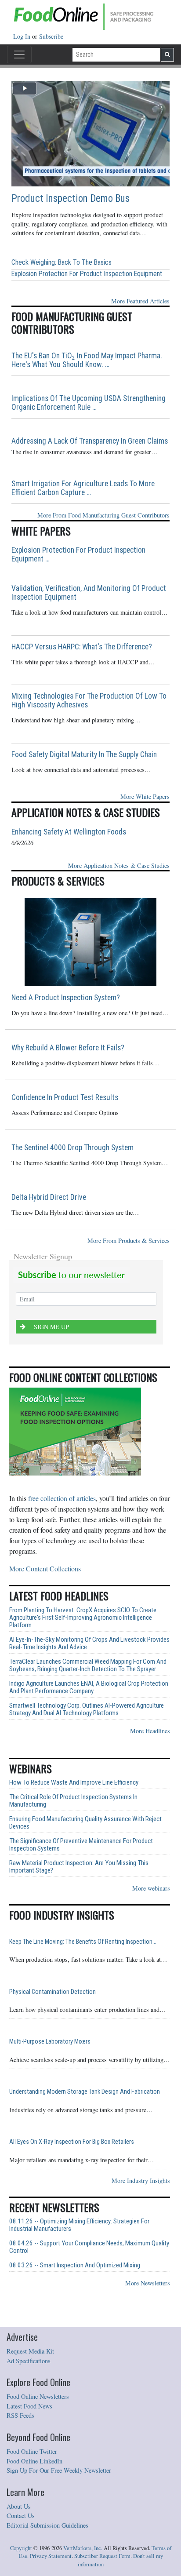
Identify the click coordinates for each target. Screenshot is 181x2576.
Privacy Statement (51, 2556)
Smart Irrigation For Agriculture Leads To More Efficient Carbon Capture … (83, 488)
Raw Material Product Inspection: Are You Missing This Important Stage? (79, 1867)
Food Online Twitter (32, 2451)
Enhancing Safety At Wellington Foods (69, 832)
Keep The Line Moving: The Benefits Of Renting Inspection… (83, 1942)
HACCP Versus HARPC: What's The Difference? (82, 647)
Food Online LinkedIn (34, 2461)
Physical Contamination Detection (52, 1992)
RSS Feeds (20, 2415)
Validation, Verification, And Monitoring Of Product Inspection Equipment (89, 593)
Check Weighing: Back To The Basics (62, 262)
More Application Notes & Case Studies (119, 865)
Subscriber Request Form (102, 2556)
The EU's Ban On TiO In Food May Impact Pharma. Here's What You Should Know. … (87, 360)
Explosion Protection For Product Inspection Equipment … (78, 554)
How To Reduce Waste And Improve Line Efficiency (74, 1783)
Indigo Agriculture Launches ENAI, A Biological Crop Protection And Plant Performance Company (89, 1687)
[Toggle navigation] (19, 55)
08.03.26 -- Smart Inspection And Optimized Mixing (75, 2265)
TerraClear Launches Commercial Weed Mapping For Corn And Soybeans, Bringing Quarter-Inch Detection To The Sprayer (88, 1665)
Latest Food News (29, 2406)
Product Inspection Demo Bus (71, 199)
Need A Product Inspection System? (66, 998)
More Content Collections (45, 1569)
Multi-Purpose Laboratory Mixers (50, 2042)
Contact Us (21, 2516)
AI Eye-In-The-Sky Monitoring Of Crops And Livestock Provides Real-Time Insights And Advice (89, 1643)
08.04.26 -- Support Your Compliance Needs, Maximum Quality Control (89, 2247)
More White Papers (145, 796)
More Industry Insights (141, 2181)
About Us (19, 2506)
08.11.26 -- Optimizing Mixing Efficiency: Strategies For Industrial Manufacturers (79, 2225)
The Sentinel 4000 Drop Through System (72, 1148)
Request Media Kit (30, 2351)
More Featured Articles (140, 301)
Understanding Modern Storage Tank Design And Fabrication (85, 2092)
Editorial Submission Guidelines (47, 2525)
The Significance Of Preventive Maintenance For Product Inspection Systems (81, 1845)
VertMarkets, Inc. (83, 2548)
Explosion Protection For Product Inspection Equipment (87, 274)
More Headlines (150, 1731)
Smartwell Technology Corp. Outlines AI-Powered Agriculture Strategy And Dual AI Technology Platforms (87, 1709)
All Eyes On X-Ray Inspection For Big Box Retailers (72, 2142)
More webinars (151, 1888)
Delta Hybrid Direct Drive (49, 1197)
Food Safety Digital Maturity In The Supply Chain (84, 754)
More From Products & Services (129, 1241)
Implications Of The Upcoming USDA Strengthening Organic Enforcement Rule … (89, 403)
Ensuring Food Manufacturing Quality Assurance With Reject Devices (85, 1823)
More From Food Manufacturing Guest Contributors (103, 515)
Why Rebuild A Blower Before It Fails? (68, 1048)
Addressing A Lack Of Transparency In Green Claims (90, 441)
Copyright (21, 2548)
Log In (23, 36)
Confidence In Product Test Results (65, 1097)
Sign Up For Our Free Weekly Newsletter (59, 2470)
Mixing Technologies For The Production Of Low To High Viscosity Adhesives (89, 700)
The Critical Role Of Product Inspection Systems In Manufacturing (73, 1801)
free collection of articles (62, 1498)
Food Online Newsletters (38, 2396)
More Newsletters (148, 2283)
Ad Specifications (29, 2361)
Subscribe (51, 36)
